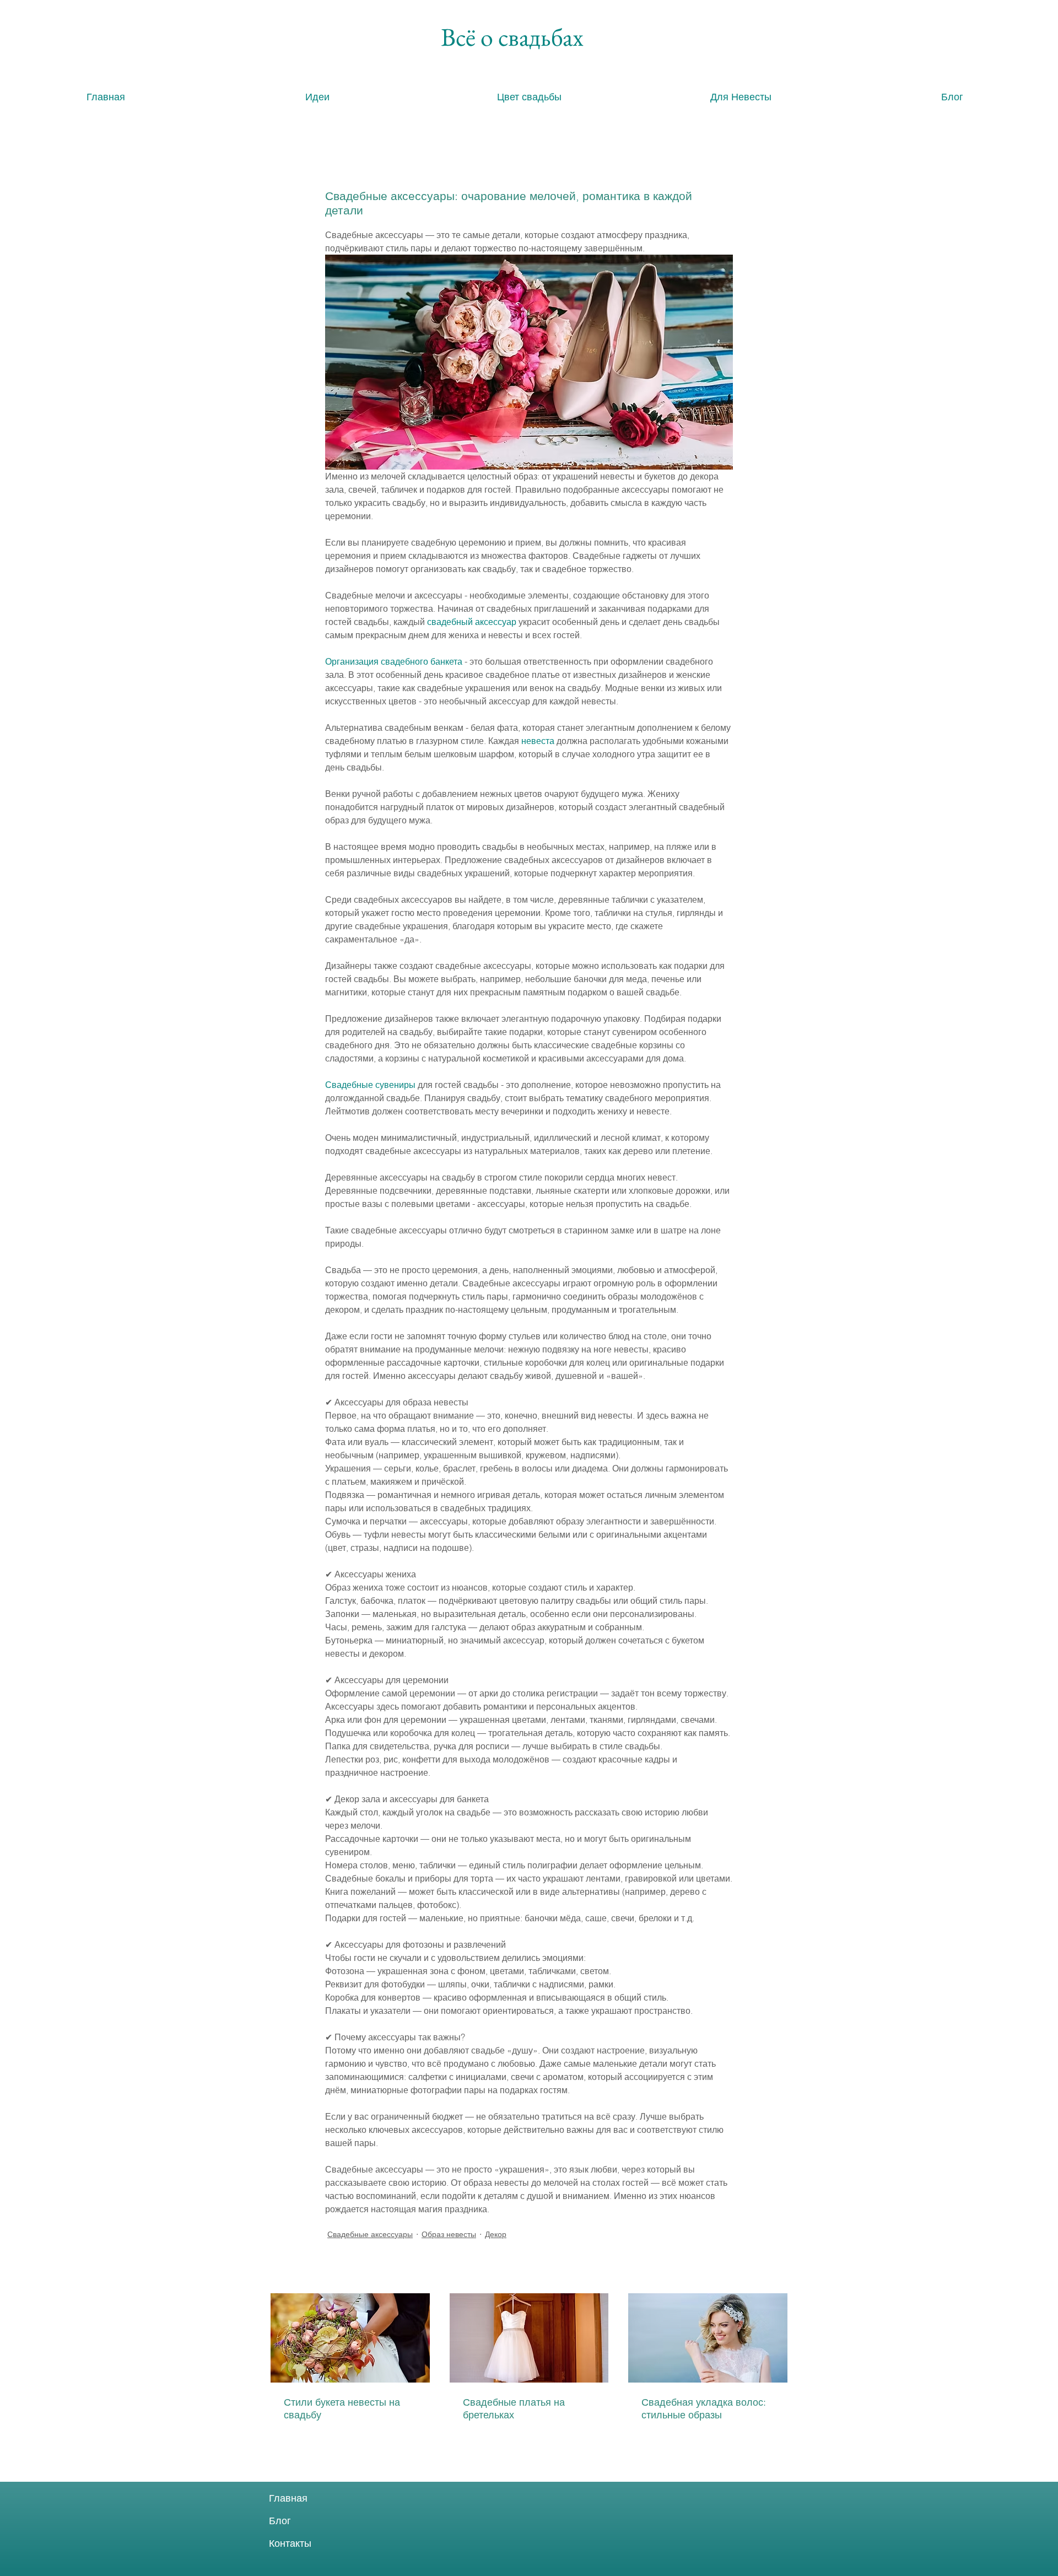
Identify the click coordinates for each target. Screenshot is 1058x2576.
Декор (496, 2234)
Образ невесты (449, 2234)
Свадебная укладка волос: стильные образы (704, 2408)
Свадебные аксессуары (370, 2234)
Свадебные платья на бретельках (514, 2408)
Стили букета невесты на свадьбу (342, 2408)
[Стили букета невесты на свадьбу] (350, 2338)
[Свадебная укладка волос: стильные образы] (708, 2338)
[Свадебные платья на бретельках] (529, 2338)
